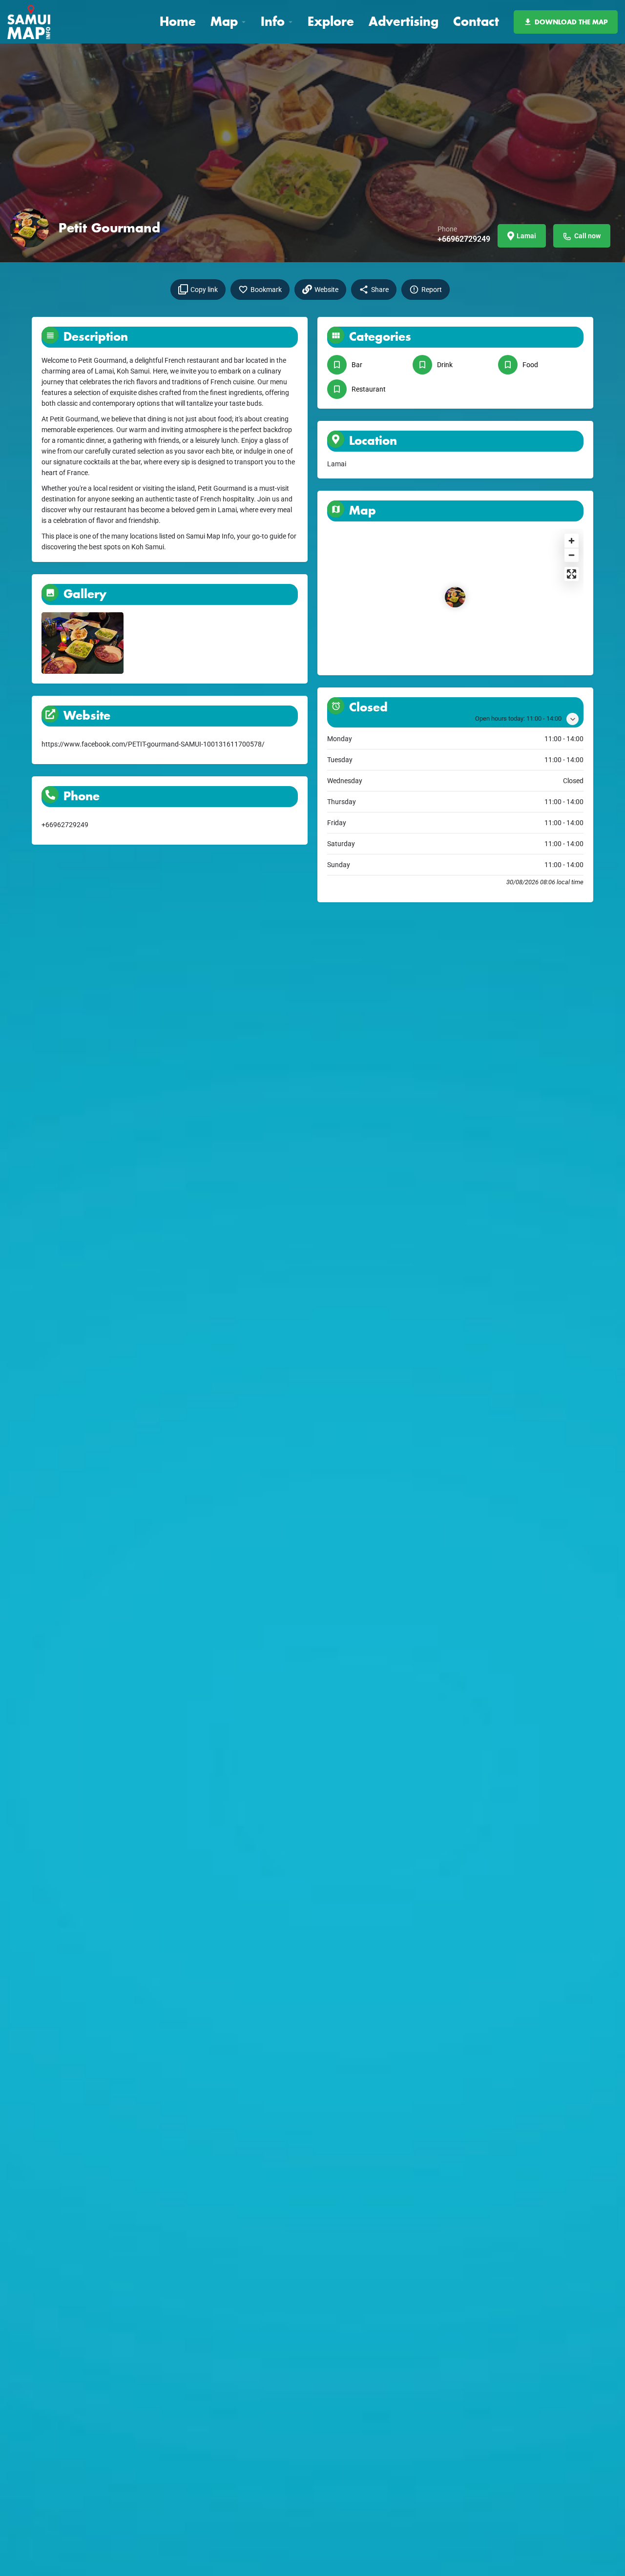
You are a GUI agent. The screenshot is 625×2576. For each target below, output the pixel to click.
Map (224, 21)
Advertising (404, 21)
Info (273, 21)
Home (178, 21)
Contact (476, 21)
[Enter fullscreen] (572, 574)
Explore (331, 21)
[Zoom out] (572, 555)
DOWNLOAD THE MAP (571, 22)
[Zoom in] (572, 541)
